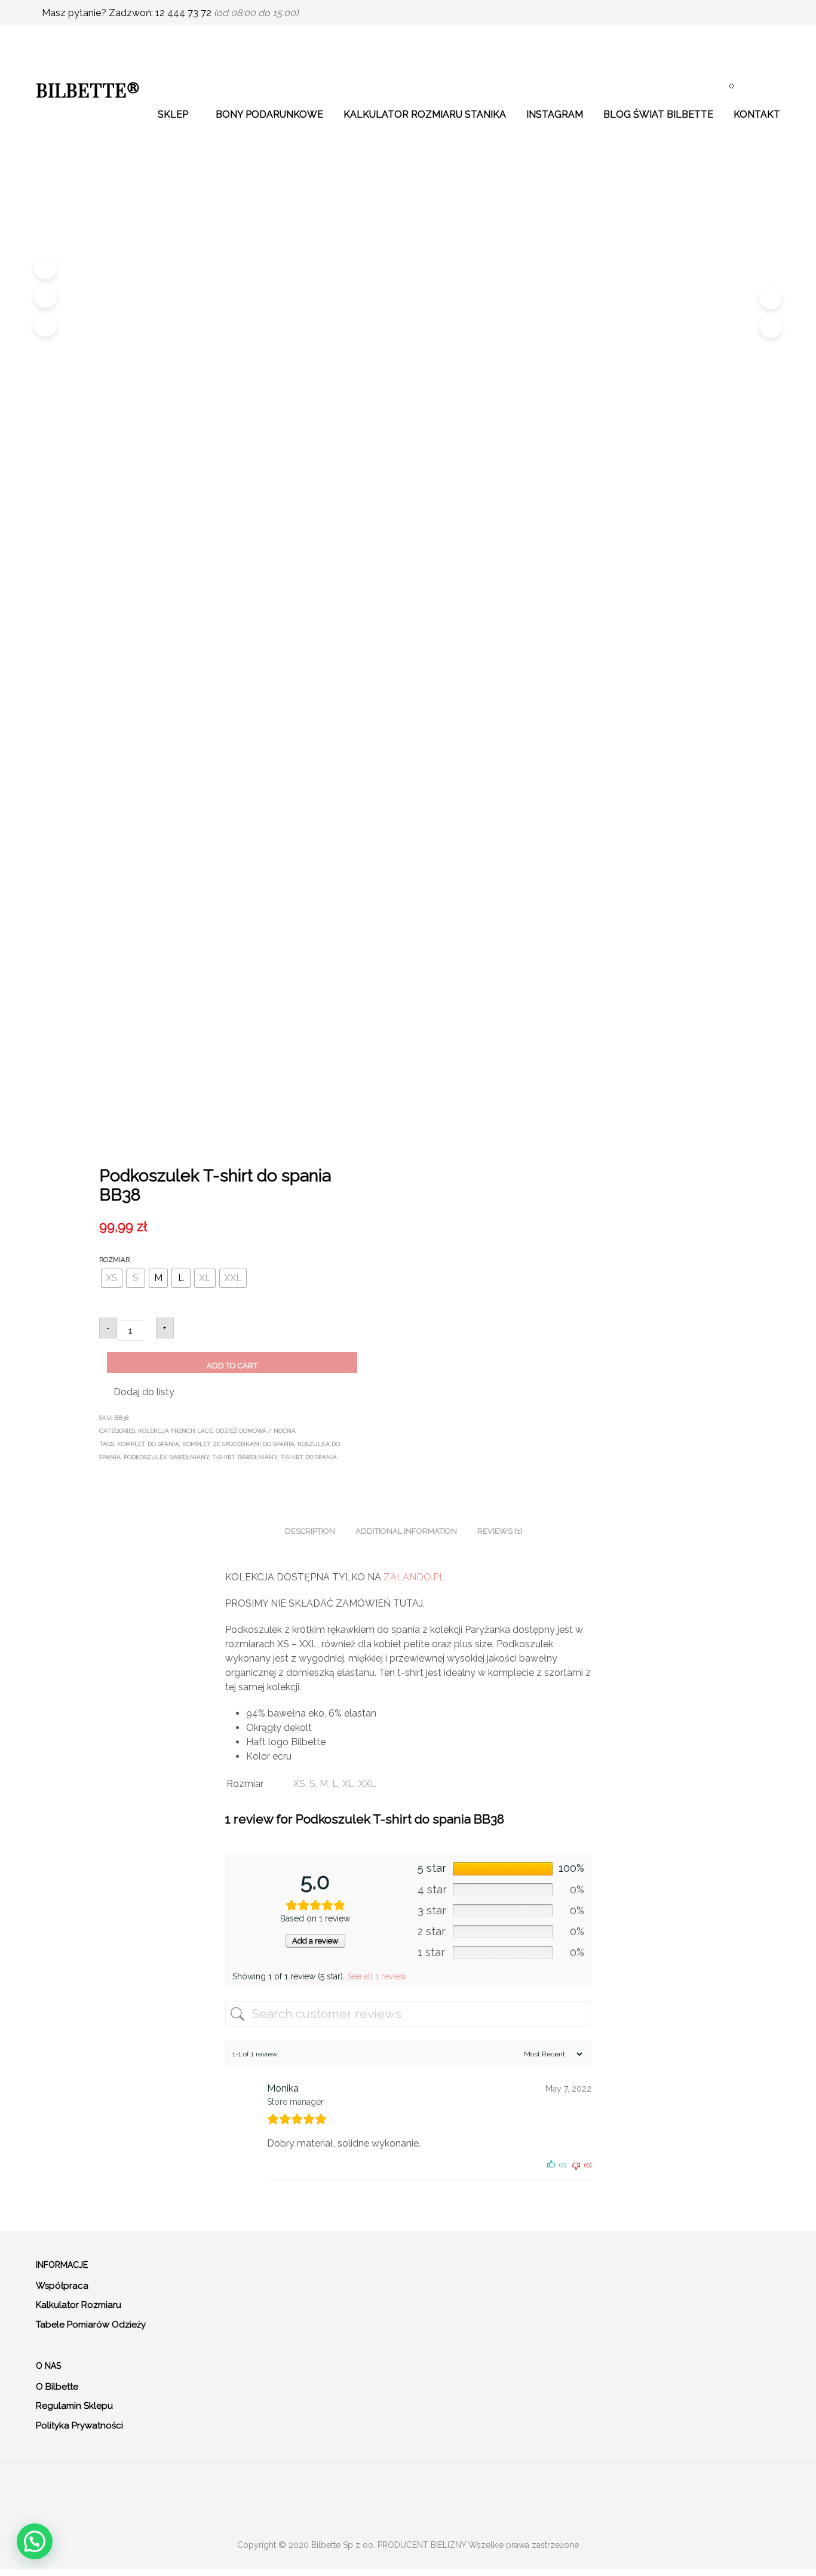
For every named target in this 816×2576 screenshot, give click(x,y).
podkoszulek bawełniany (166, 1457)
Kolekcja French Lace (175, 1431)
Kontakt (757, 114)
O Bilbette (57, 2387)
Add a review (315, 1941)
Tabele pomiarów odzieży (91, 2325)
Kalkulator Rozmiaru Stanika (425, 114)
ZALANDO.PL (415, 1577)
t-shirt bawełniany (245, 1457)
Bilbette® (88, 89)
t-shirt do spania (309, 1457)
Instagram (555, 114)
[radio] (112, 1278)
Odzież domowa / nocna (256, 1431)
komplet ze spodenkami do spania (238, 1444)
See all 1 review (377, 1976)
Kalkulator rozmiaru (79, 2305)
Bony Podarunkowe (269, 114)
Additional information (406, 1531)
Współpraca (62, 2286)
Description (310, 1531)
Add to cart (232, 1366)
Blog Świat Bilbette (658, 114)
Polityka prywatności (79, 2425)
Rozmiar (114, 1260)
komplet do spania (148, 1444)
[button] (137, 1392)
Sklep (173, 114)
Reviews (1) (500, 1531)
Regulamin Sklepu (74, 2406)
